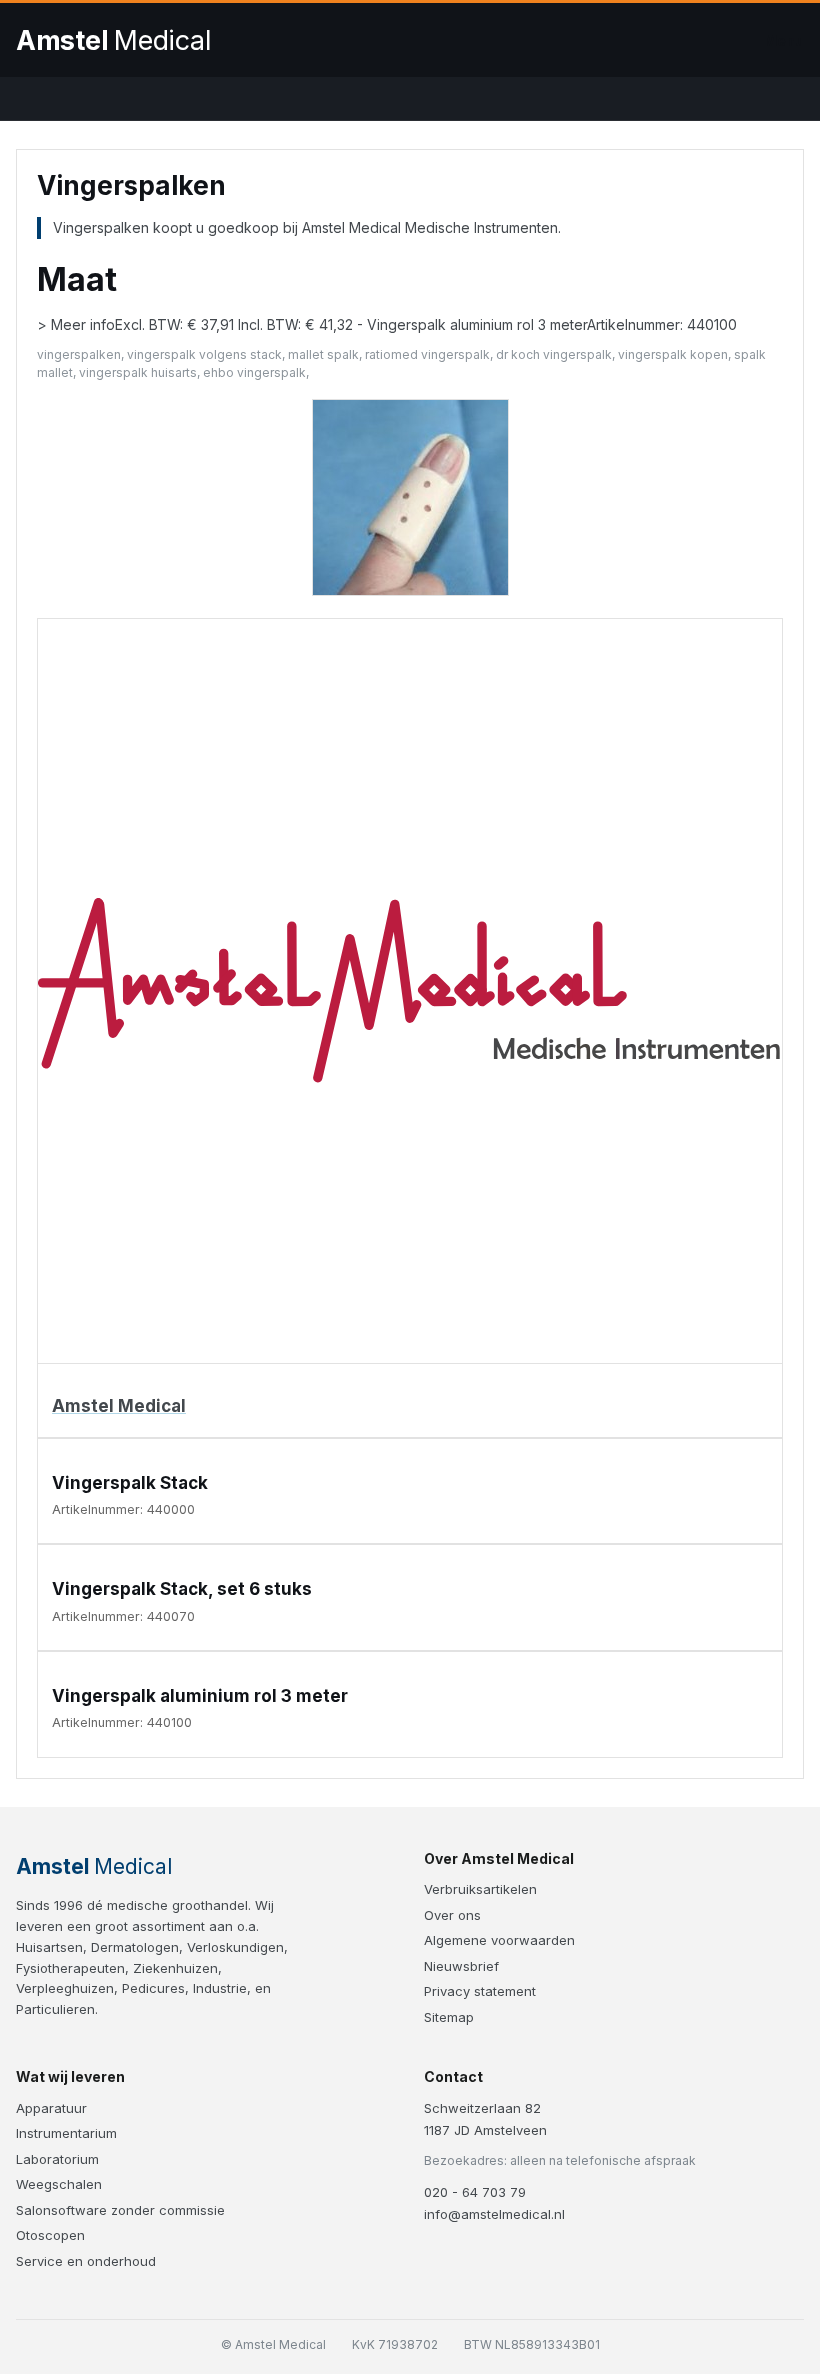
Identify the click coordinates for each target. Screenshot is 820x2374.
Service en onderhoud (86, 2261)
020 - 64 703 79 (475, 2192)
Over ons (452, 1915)
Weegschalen (59, 2184)
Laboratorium (57, 2159)
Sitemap (449, 2017)
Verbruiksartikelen (480, 1889)
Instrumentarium (66, 2133)
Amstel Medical (119, 1406)
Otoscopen (50, 2235)
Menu (784, 40)
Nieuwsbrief (461, 1966)
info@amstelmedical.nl (494, 2214)
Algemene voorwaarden (499, 1940)
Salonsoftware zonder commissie (120, 2210)
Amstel (113, 40)
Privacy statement (480, 1991)
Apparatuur (51, 2108)
